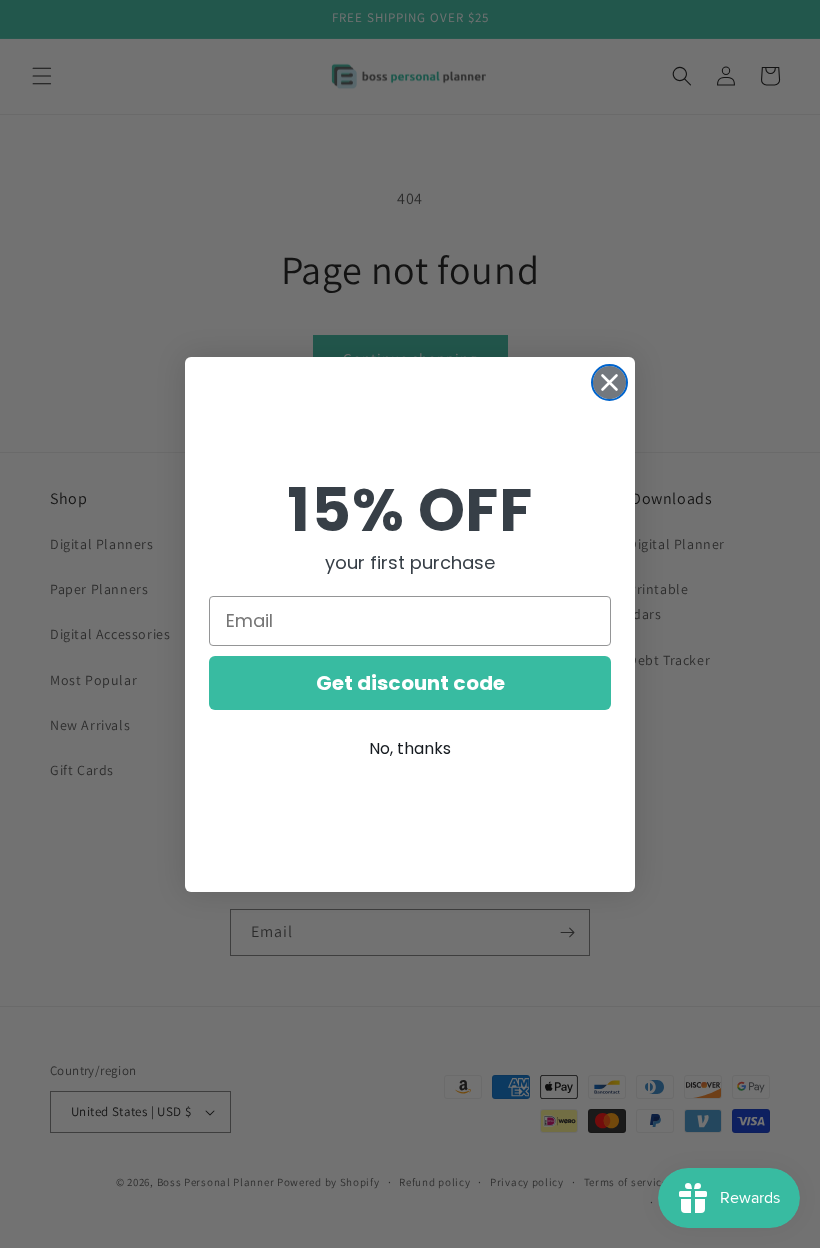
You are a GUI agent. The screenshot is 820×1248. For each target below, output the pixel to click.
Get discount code (410, 683)
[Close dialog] (609, 382)
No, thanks (410, 748)
